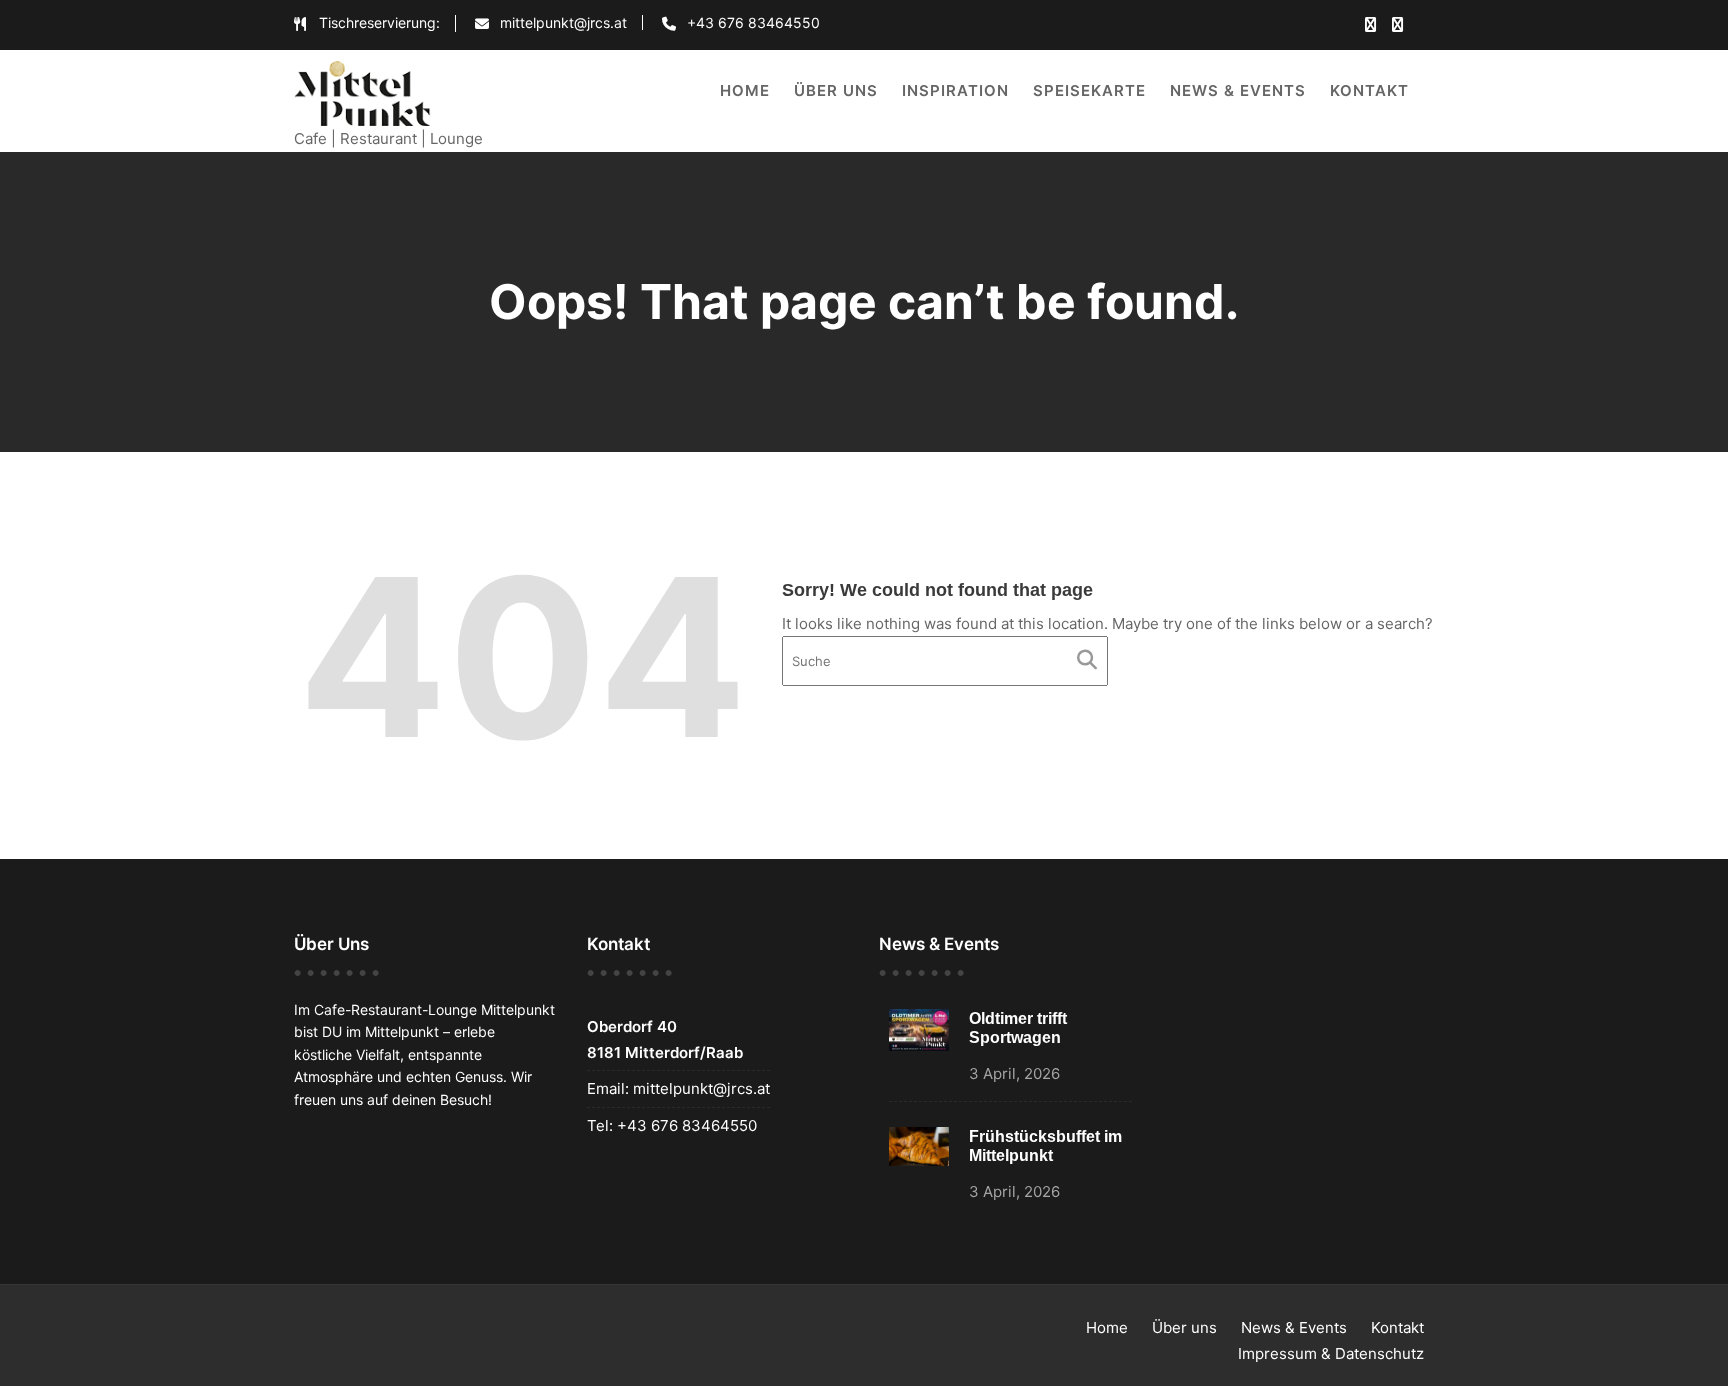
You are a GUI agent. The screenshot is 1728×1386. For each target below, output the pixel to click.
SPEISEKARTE (1089, 90)
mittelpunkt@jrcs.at (699, 1088)
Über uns (836, 90)
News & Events (1238, 90)
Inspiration (955, 90)
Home (745, 90)
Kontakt (1369, 90)
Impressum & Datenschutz (1331, 1353)
